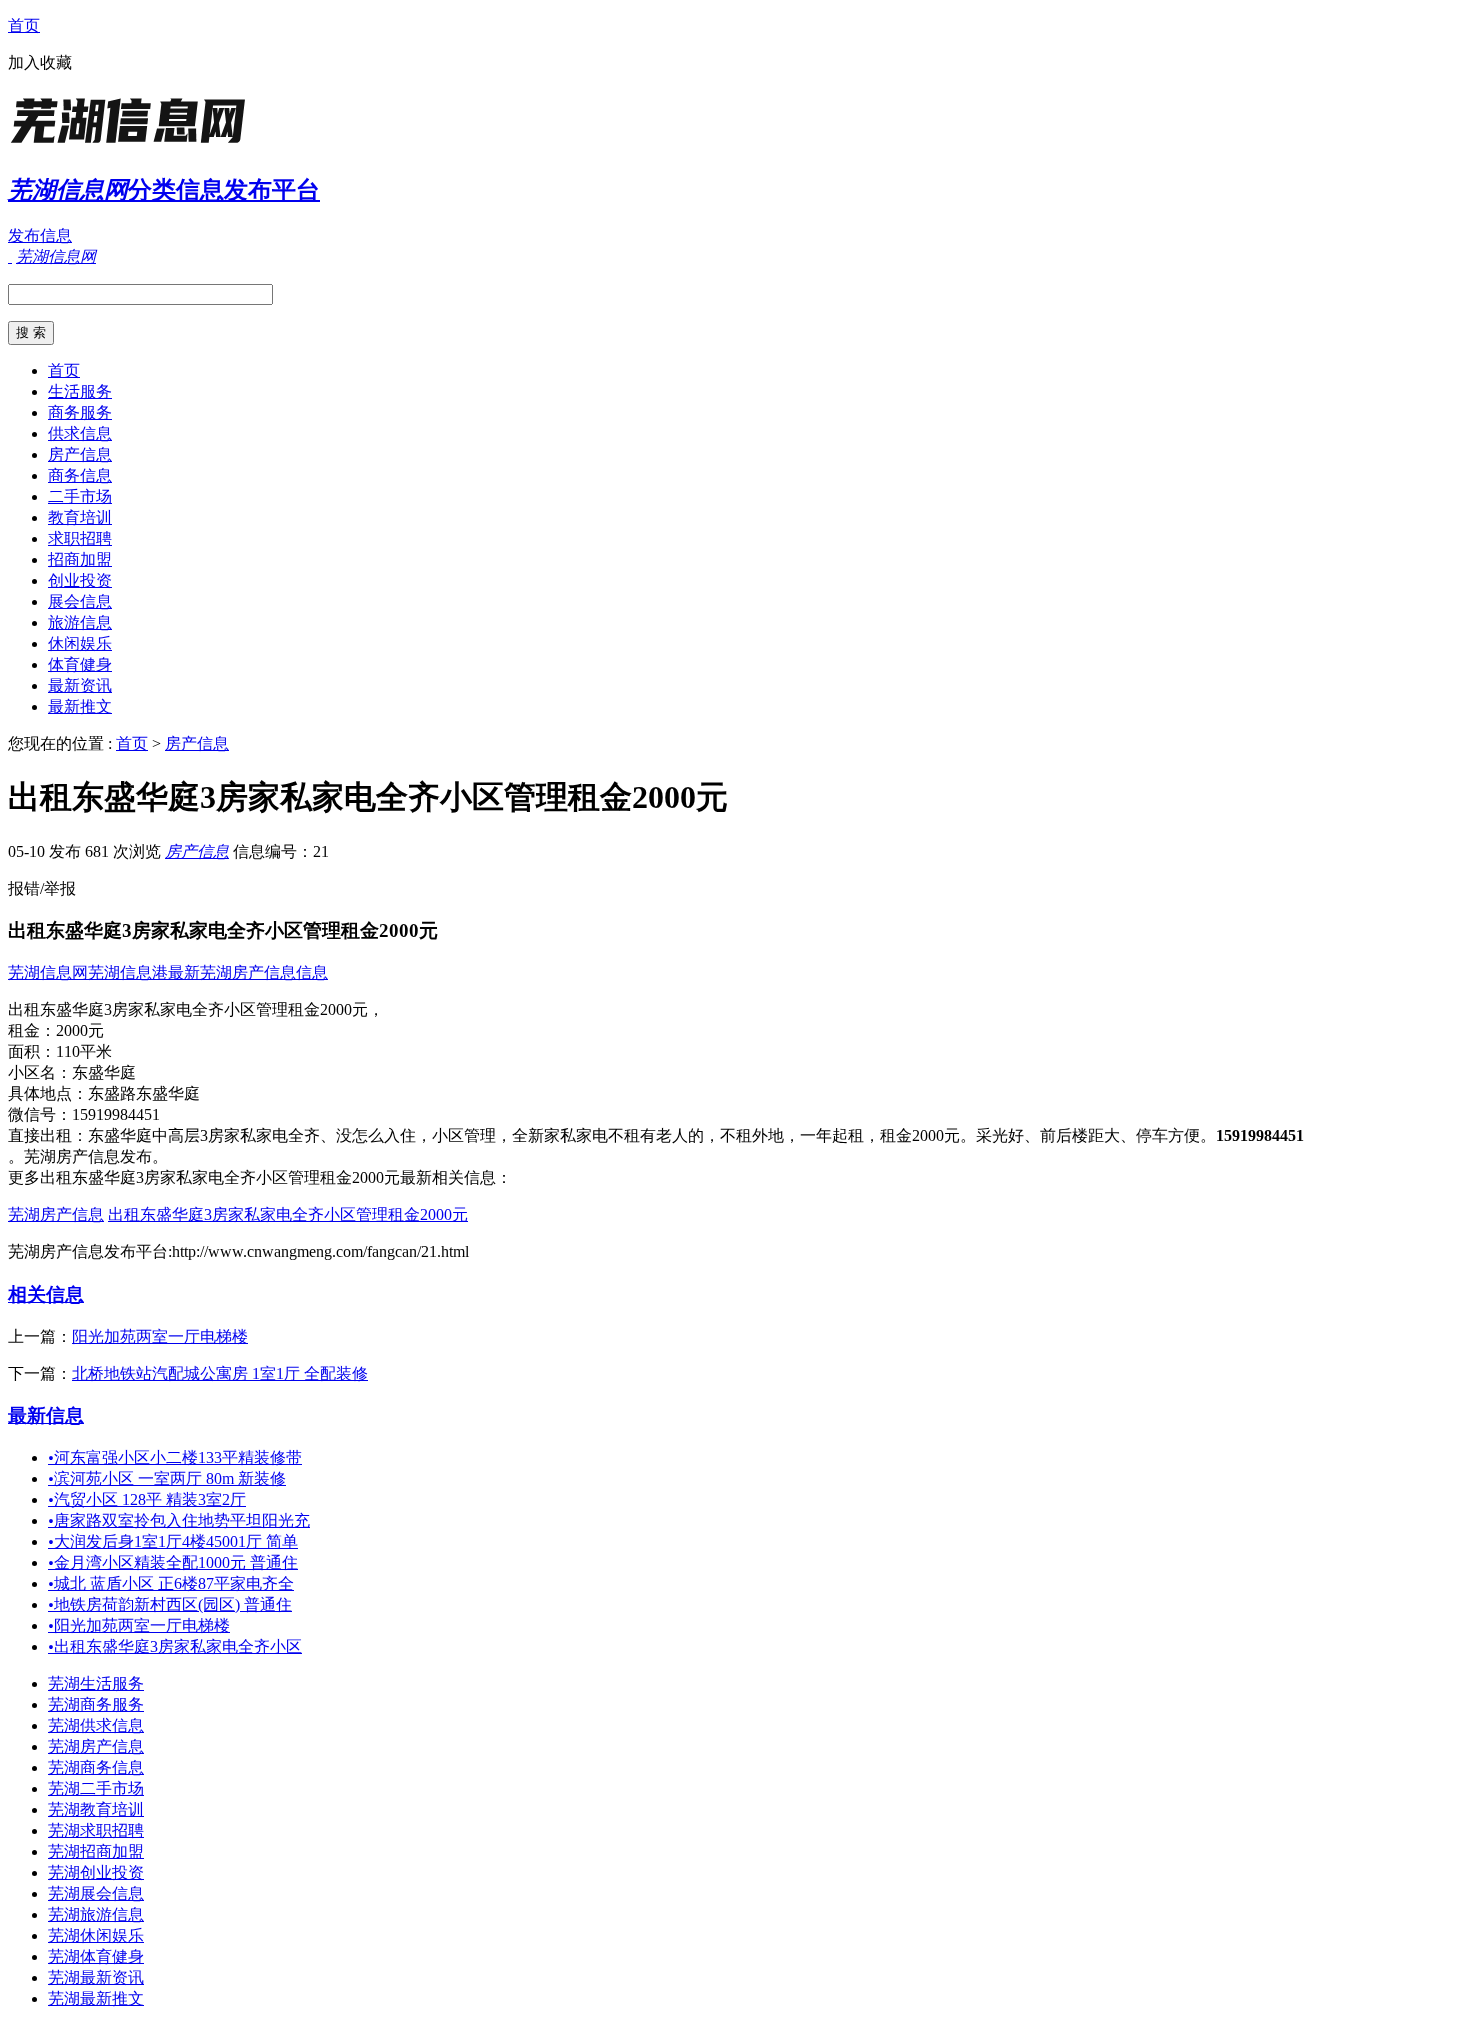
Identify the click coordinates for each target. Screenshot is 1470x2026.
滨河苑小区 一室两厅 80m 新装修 (167, 1478)
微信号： (40, 1114)
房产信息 (80, 454)
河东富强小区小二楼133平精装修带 (175, 1457)
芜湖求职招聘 (96, 1830)
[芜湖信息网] (133, 144)
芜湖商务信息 (96, 1767)
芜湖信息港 (128, 972)
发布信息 (40, 235)
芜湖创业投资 (96, 1872)
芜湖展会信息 (96, 1893)
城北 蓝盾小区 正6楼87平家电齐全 (171, 1583)
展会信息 (80, 601)
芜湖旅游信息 (96, 1914)
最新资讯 (80, 685)
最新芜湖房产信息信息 (248, 972)
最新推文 (80, 706)
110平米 (84, 1051)
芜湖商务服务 (96, 1704)
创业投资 (80, 580)
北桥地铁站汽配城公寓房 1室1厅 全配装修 (220, 1373)
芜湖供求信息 (96, 1725)
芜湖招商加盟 (96, 1851)
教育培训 (80, 517)
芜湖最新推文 (96, 1998)
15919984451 (116, 1114)
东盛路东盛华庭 (144, 1093)
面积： (32, 1051)
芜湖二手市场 (96, 1788)
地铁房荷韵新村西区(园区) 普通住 (170, 1604)
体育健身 (80, 664)
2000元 (80, 1030)
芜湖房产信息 (56, 1214)
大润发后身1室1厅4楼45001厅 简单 (173, 1541)
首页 (24, 25)
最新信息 (46, 1415)
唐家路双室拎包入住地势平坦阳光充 (179, 1520)
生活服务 (80, 391)
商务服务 (80, 412)
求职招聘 (80, 538)
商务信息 (80, 475)
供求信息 (80, 433)
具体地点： (48, 1093)
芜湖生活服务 (96, 1683)
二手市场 (80, 496)
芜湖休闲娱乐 (96, 1935)
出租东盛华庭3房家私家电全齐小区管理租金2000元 (288, 1214)
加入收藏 (40, 62)
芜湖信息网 (48, 972)
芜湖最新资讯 (96, 1977)
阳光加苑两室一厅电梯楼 (160, 1336)
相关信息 (46, 1294)
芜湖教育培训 (96, 1809)
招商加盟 (80, 559)
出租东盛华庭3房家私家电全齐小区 (175, 1646)
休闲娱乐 (80, 643)
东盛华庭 (104, 1072)
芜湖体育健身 (96, 1956)
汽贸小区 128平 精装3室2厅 (147, 1499)
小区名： (40, 1072)
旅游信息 (80, 622)
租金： (32, 1030)
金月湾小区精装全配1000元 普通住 (173, 1562)
